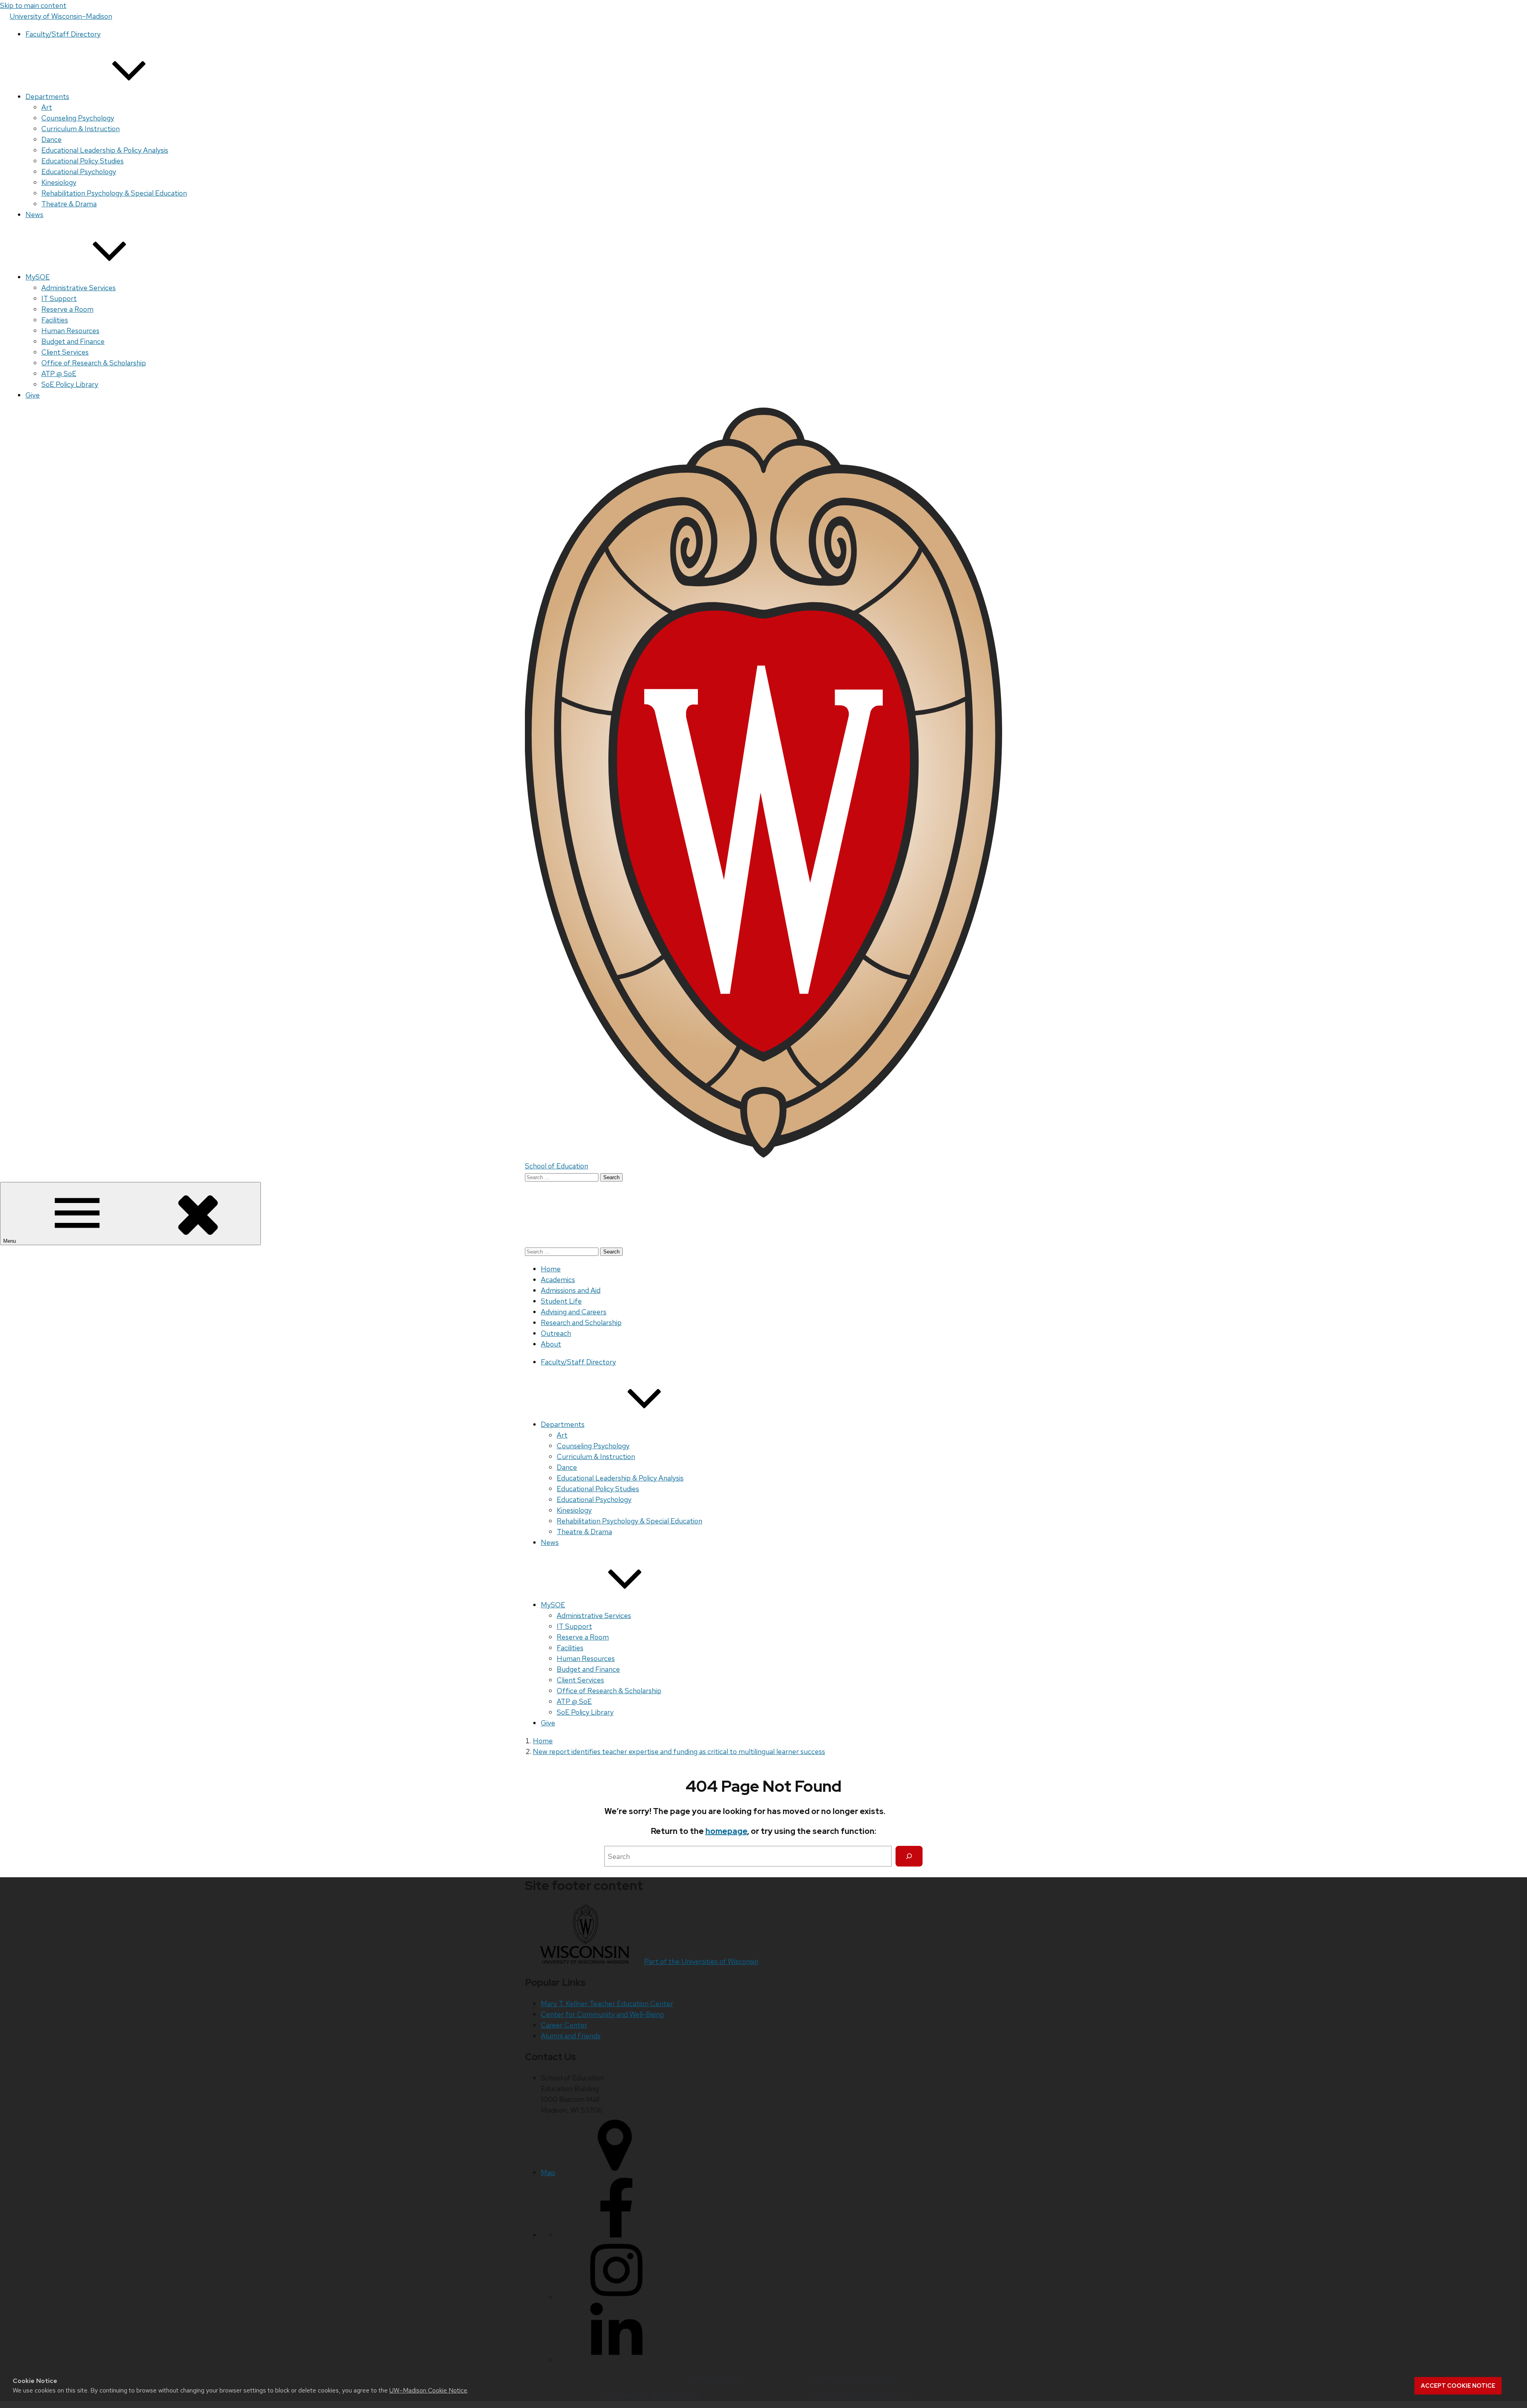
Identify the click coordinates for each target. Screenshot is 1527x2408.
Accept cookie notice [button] (1458, 2386)
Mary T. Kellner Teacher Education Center (607, 2003)
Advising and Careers (574, 1312)
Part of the (701, 1961)
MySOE (38, 277)
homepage (726, 1831)
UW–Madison (61, 16)
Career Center (564, 2025)
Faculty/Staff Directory (63, 34)
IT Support (59, 298)
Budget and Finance (73, 341)
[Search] (909, 1856)
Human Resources (70, 331)
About (551, 1344)
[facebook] (616, 2235)
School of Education (557, 1166)
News (34, 214)
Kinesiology (59, 182)
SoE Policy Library (70, 384)
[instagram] (616, 2297)
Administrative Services (79, 288)
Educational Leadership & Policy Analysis (105, 150)
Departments (47, 96)
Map (548, 2172)
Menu (10, 1241)
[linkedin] (616, 2360)
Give (33, 395)
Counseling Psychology (78, 118)
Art (47, 107)
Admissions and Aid (571, 1290)
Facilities (55, 320)
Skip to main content (33, 5)
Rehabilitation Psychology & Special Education (114, 193)
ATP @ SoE (59, 374)
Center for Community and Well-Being (602, 2014)
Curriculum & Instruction (81, 129)
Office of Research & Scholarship (94, 363)
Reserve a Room (67, 309)
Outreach (556, 1333)
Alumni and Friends (571, 2036)
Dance (51, 139)
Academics (558, 1280)
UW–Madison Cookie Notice (428, 2390)
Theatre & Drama (69, 204)
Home (551, 1269)
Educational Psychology (79, 172)
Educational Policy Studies (83, 161)
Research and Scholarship (581, 1322)
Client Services (65, 352)
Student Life (561, 1301)
